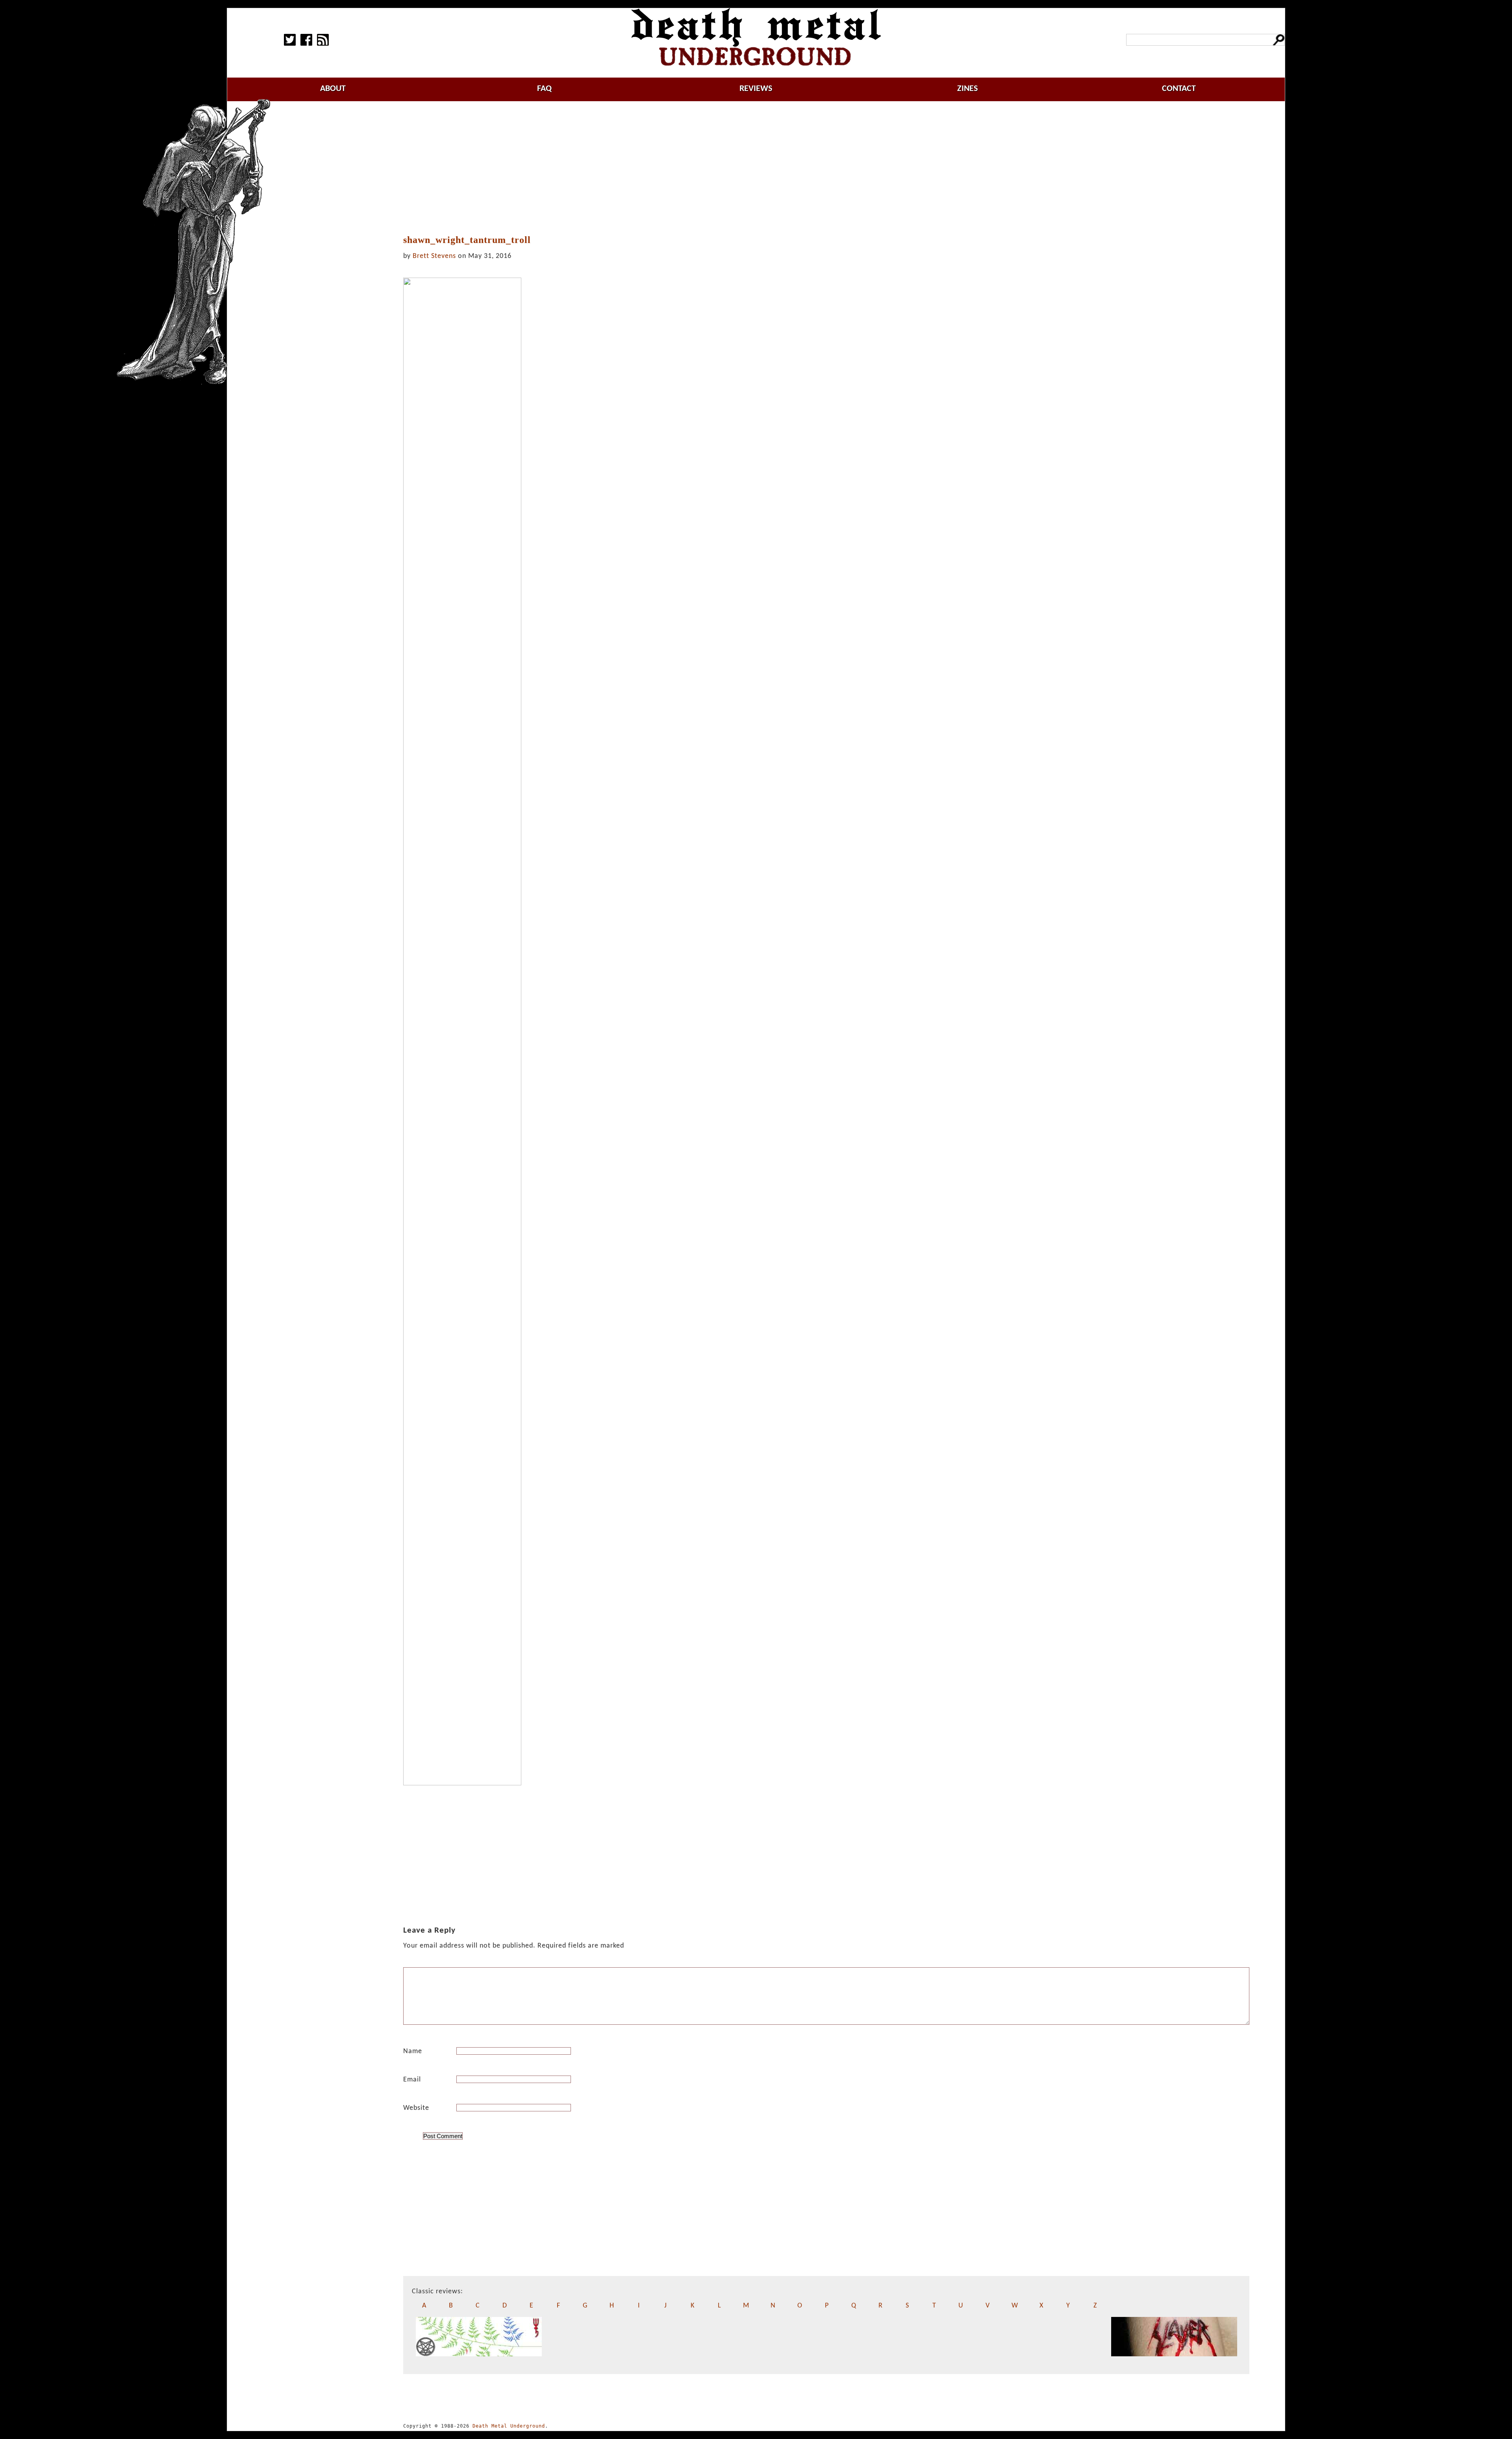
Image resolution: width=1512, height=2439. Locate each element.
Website (416, 2108)
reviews (756, 89)
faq (544, 89)
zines (967, 89)
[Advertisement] (826, 168)
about (333, 89)
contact (1179, 89)
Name (413, 2051)
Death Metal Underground (509, 2426)
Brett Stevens (434, 256)
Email (412, 2080)
